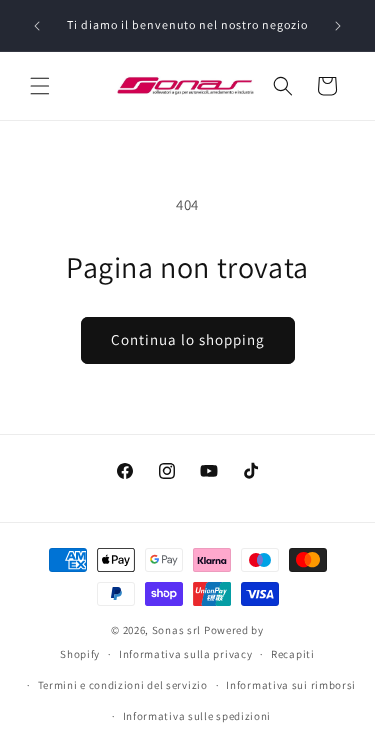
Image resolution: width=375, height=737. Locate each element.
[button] (40, 86)
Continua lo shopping (188, 339)
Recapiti (293, 654)
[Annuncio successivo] (338, 26)
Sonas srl (176, 630)
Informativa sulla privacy (186, 654)
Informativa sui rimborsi (291, 685)
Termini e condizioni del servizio (123, 685)
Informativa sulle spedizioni (197, 716)
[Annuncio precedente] (37, 26)
